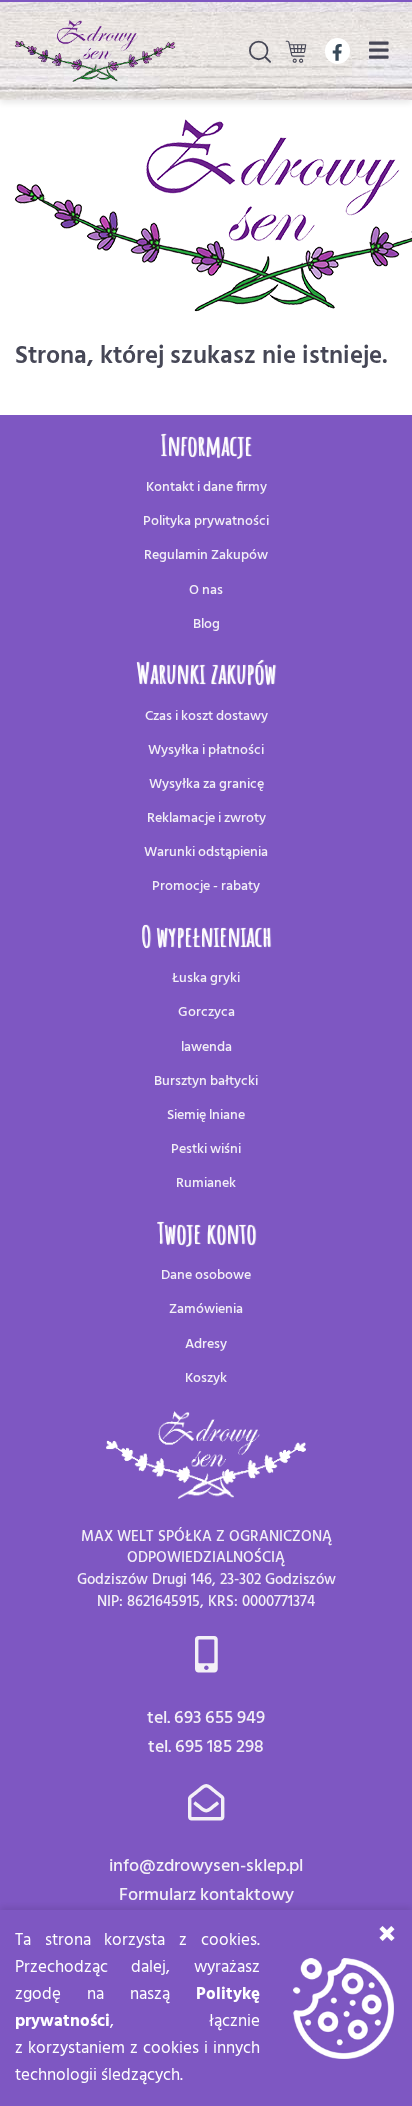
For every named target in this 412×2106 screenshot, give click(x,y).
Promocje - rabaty (206, 886)
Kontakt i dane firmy (206, 487)
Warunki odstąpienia (206, 852)
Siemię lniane (206, 1115)
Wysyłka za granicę (206, 784)
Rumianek (206, 1183)
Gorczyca (206, 1012)
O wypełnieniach (206, 936)
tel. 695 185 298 (206, 1747)
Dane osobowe (206, 1275)
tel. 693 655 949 (206, 1718)
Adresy (206, 1344)
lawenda (206, 1047)
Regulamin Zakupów (206, 555)
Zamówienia (206, 1309)
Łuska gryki (206, 978)
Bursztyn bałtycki (206, 1081)
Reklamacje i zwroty (206, 818)
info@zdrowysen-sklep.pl (206, 1866)
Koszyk (206, 1378)
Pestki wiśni (206, 1149)
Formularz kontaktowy (206, 1895)
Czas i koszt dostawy (206, 716)
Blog (206, 624)
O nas (206, 590)
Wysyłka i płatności (206, 750)
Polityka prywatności (206, 521)
